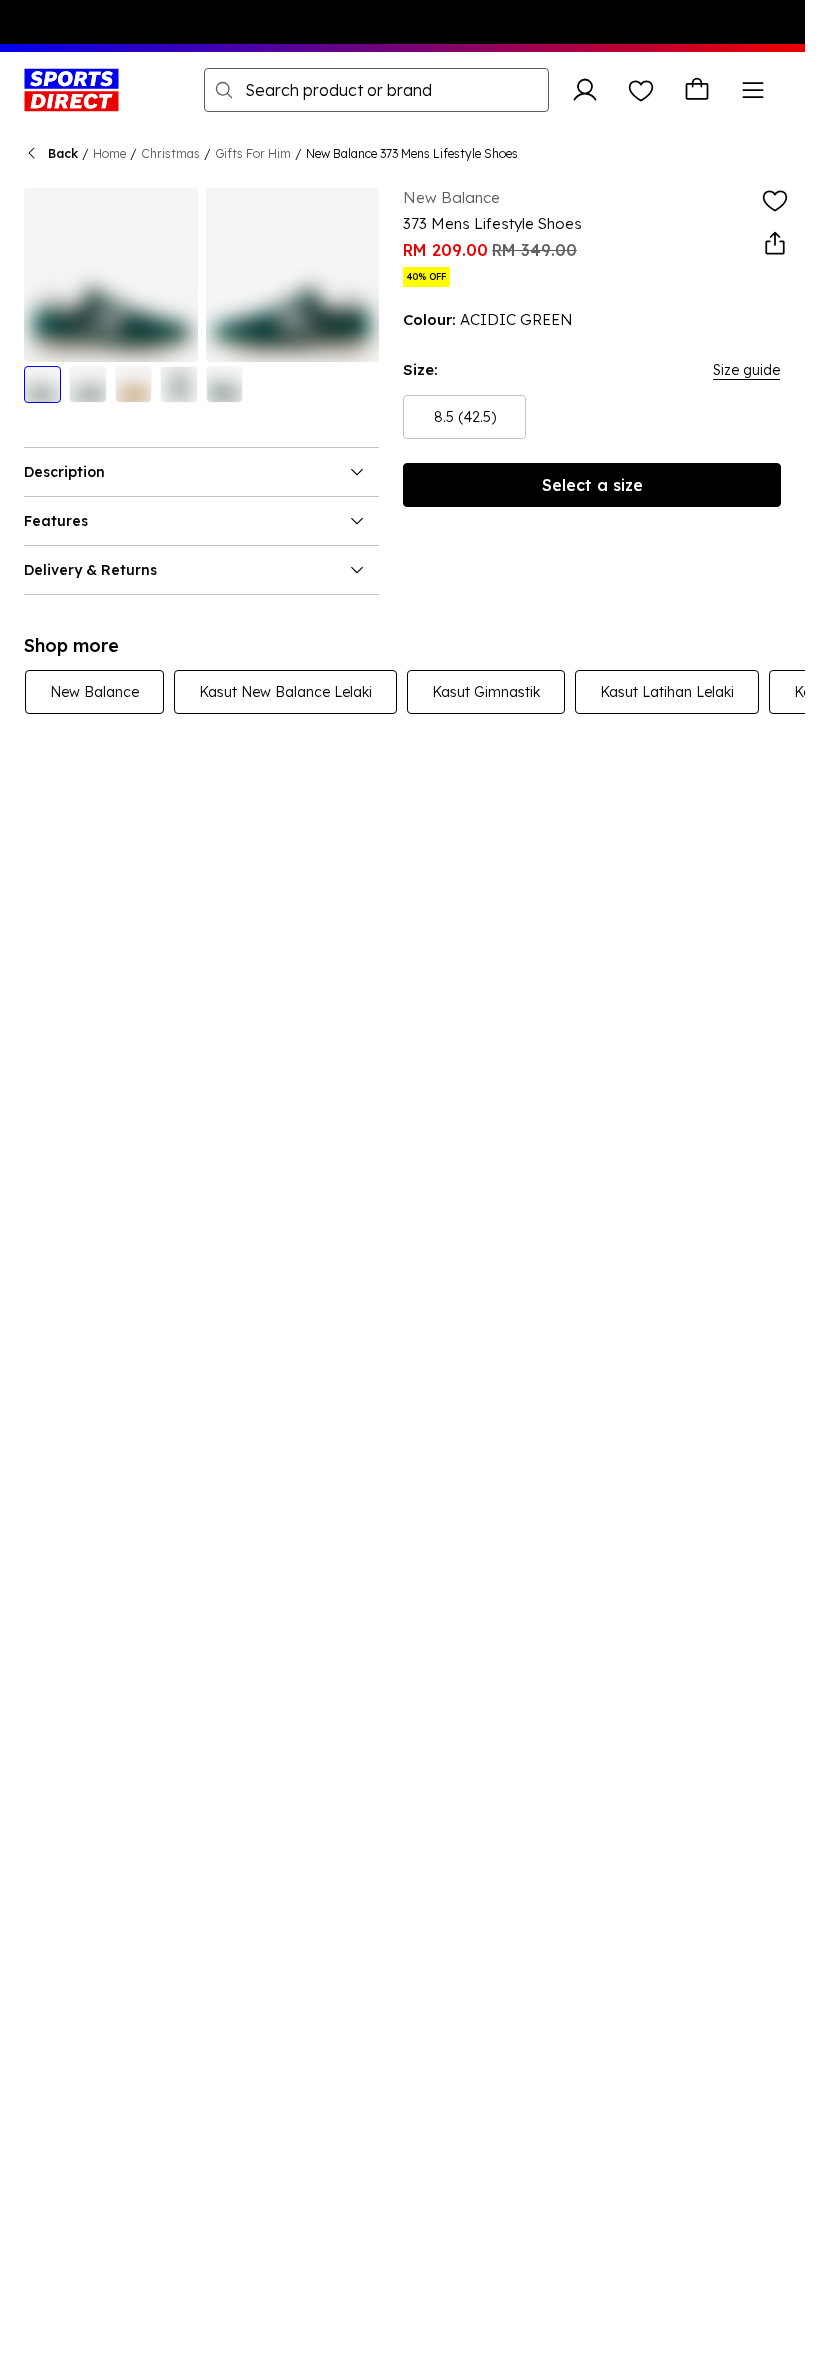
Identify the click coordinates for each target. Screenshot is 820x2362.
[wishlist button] (641, 90)
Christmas (170, 153)
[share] (775, 244)
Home (109, 153)
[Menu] (753, 90)
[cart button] (697, 90)
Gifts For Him (253, 153)
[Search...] (224, 90)
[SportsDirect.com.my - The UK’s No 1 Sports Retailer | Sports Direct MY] (71, 90)
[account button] (585, 90)
